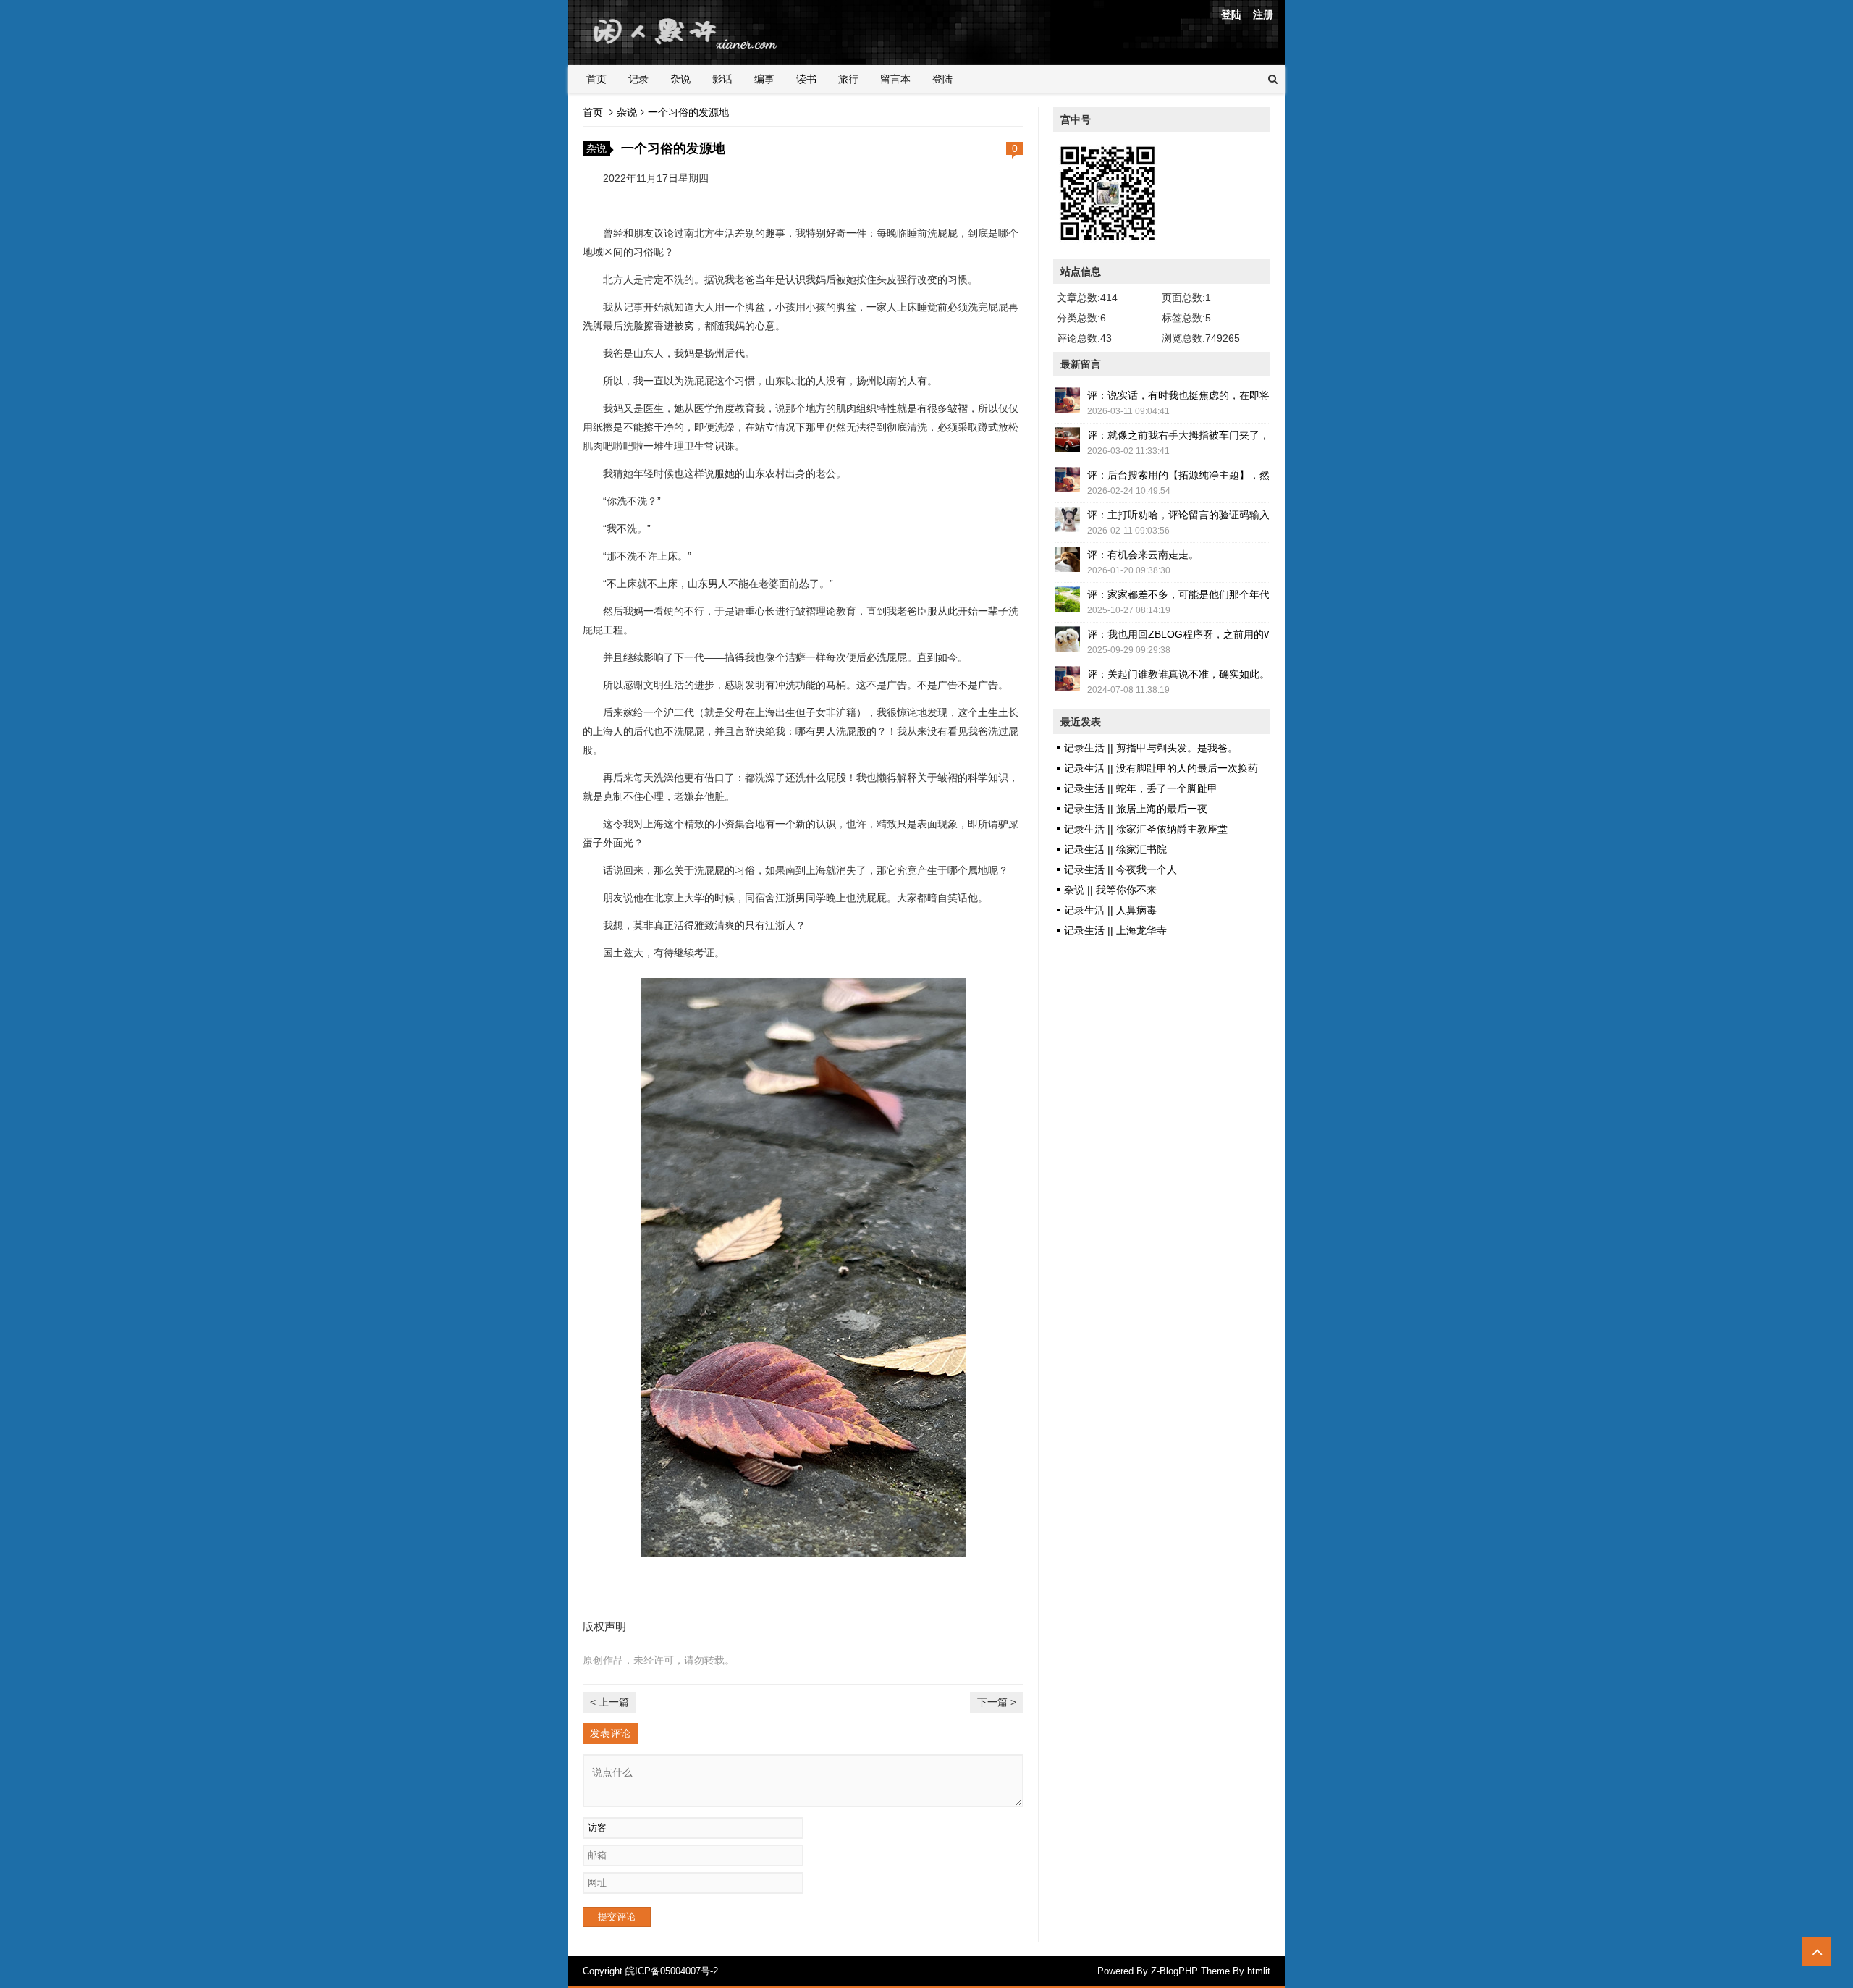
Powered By (1124, 1971)
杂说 (680, 79)
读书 (806, 79)
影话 (722, 79)
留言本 (895, 79)
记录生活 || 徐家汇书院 (1115, 849)
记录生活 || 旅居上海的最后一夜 (1136, 809)
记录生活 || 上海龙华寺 (1115, 930)
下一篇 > (997, 1702)
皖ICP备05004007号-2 (672, 1971)
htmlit (1259, 1971)
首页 (596, 79)
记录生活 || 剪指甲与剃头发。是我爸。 (1151, 748)
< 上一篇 (609, 1702)
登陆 (1231, 14)
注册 (1263, 14)
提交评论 (617, 1917)
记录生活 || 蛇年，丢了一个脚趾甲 (1141, 788)
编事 (764, 79)
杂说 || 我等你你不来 (1110, 890)
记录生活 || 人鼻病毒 (1110, 910)
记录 (638, 79)
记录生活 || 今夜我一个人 (1120, 869)
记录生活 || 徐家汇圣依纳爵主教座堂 (1146, 829)
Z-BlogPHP (1174, 1971)
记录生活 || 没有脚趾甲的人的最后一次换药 (1161, 768)
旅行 (848, 79)
